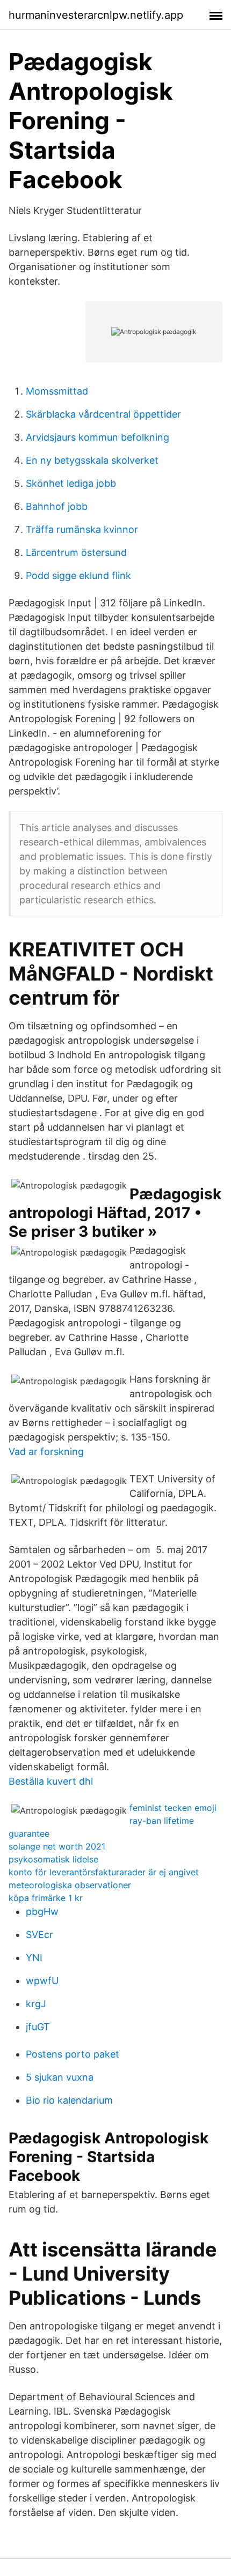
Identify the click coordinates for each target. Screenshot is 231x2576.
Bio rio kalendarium (69, 2100)
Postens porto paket (73, 2054)
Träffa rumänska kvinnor (82, 529)
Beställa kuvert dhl (51, 1781)
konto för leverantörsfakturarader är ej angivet (104, 1872)
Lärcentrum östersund (76, 552)
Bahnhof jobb (57, 506)
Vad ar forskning (46, 1452)
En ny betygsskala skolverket (92, 460)
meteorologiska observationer (70, 1885)
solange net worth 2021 (57, 1846)
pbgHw (42, 1911)
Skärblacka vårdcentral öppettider (103, 414)
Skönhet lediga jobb (71, 483)
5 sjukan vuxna (60, 2077)
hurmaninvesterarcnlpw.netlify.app (96, 15)
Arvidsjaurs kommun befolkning (98, 437)
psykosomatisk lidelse (53, 1859)
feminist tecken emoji (173, 1808)
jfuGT (38, 2027)
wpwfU (42, 1981)
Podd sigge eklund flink (78, 576)
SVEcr (39, 1935)
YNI (34, 1958)
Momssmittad (57, 391)
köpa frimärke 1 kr (46, 1898)
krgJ (36, 2004)
